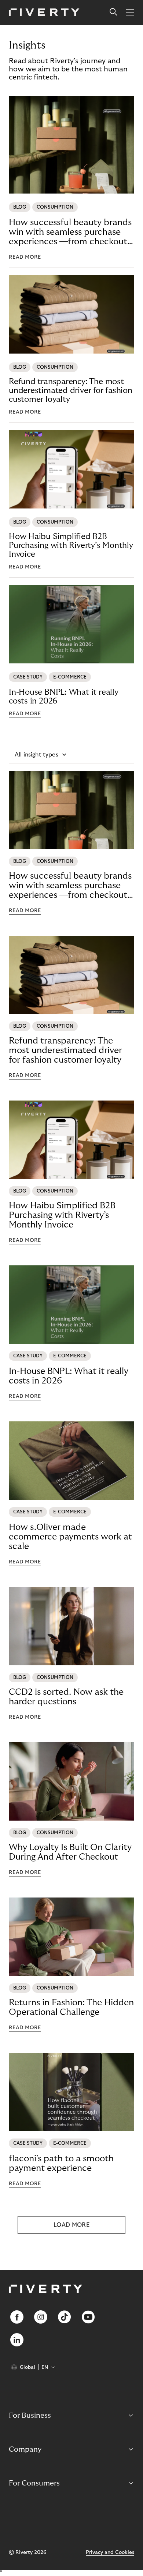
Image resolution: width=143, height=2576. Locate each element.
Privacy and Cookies (110, 2552)
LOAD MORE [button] (71, 2225)
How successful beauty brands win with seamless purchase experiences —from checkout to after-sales (70, 232)
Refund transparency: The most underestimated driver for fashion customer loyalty (71, 390)
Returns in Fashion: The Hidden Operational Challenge (71, 2007)
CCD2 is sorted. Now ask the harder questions (66, 1697)
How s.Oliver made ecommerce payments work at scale (70, 1537)
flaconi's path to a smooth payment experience (61, 2163)
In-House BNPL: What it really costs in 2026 (64, 697)
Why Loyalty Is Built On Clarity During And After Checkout (70, 1852)
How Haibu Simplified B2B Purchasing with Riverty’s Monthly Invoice (71, 545)
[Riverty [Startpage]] (44, 13)
